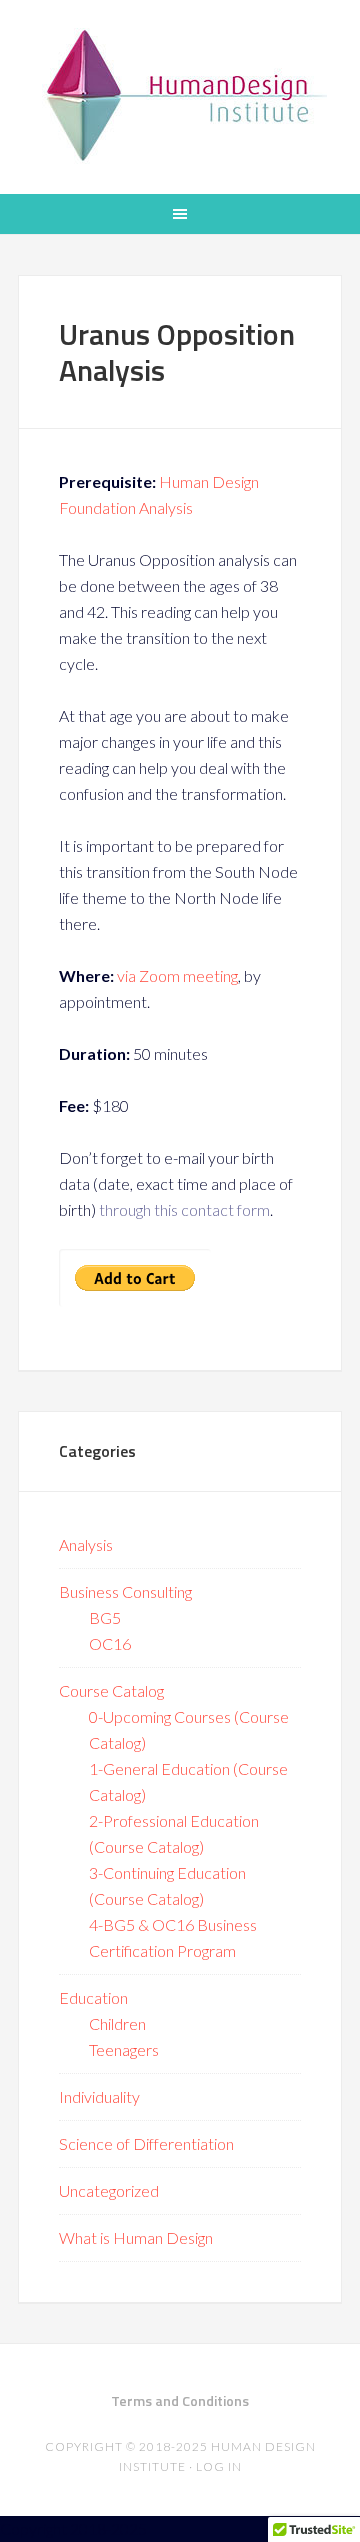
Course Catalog (111, 1690)
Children (117, 2023)
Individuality (99, 2096)
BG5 (105, 1617)
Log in (219, 2466)
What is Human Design (136, 2237)
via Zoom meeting (176, 975)
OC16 (110, 1643)
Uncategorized (109, 2190)
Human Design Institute (180, 95)
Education (93, 1997)
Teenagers (124, 2049)
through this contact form (184, 1209)
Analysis (86, 1544)
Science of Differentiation (146, 2143)
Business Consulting (125, 1591)
